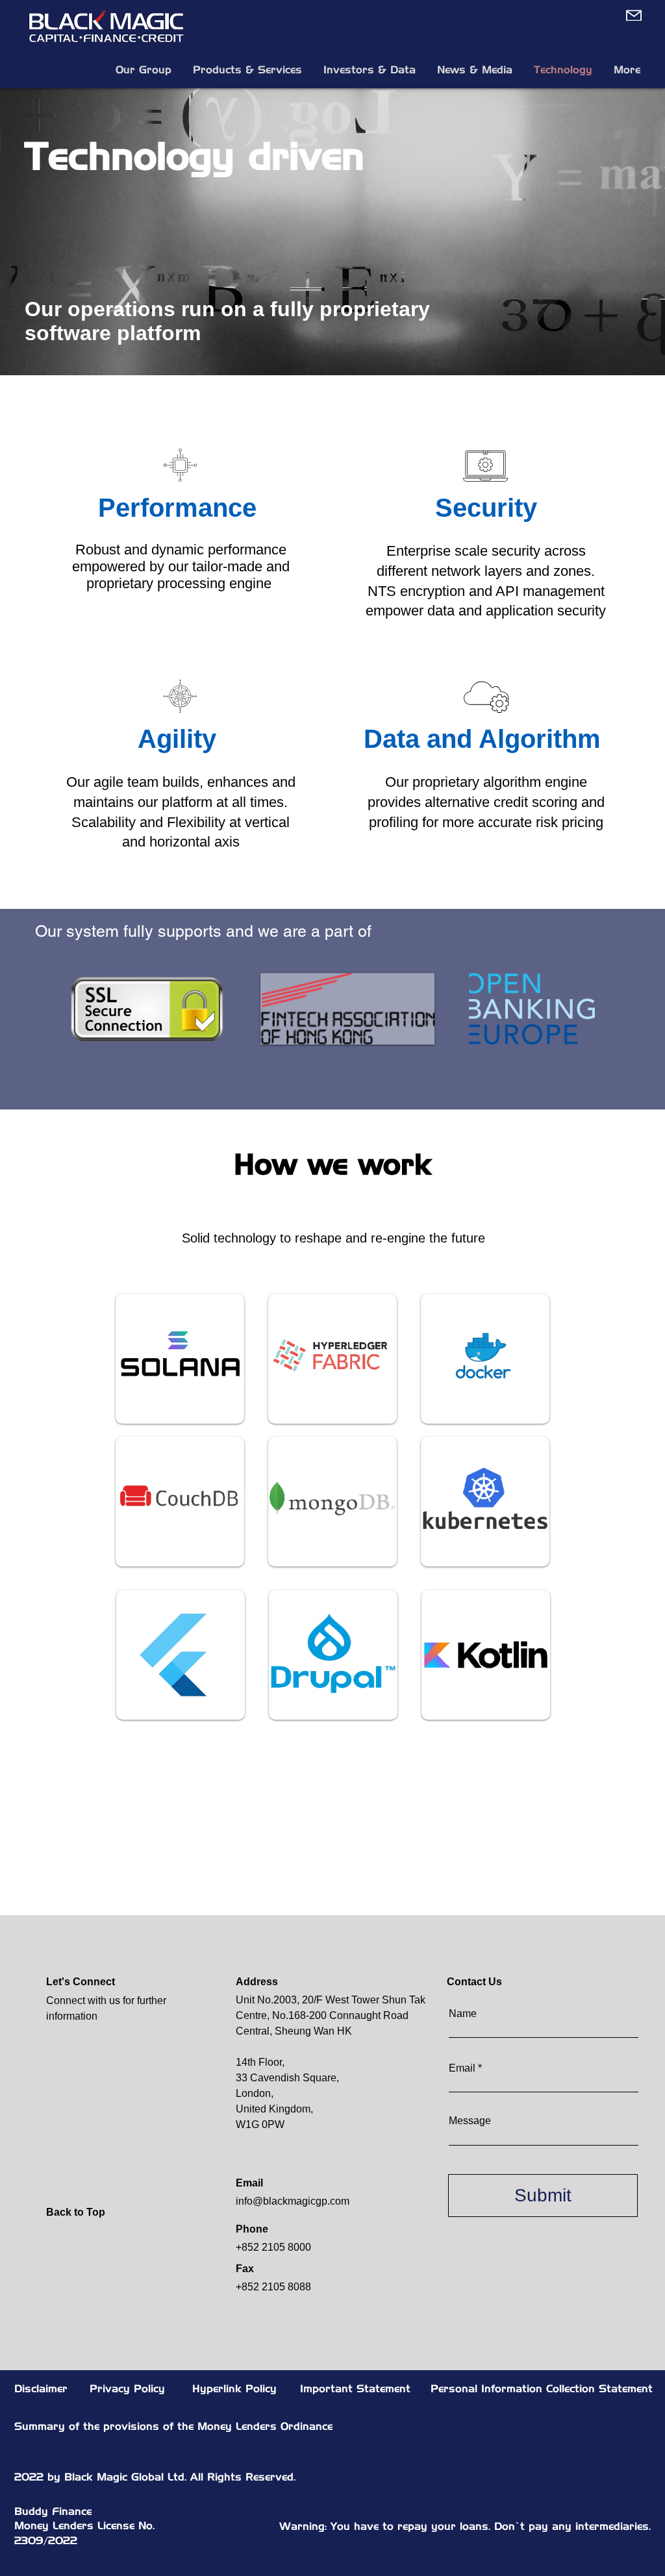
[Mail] (632, 15)
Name (463, 2014)
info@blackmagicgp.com (293, 2201)
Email (462, 2068)
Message (470, 2121)
